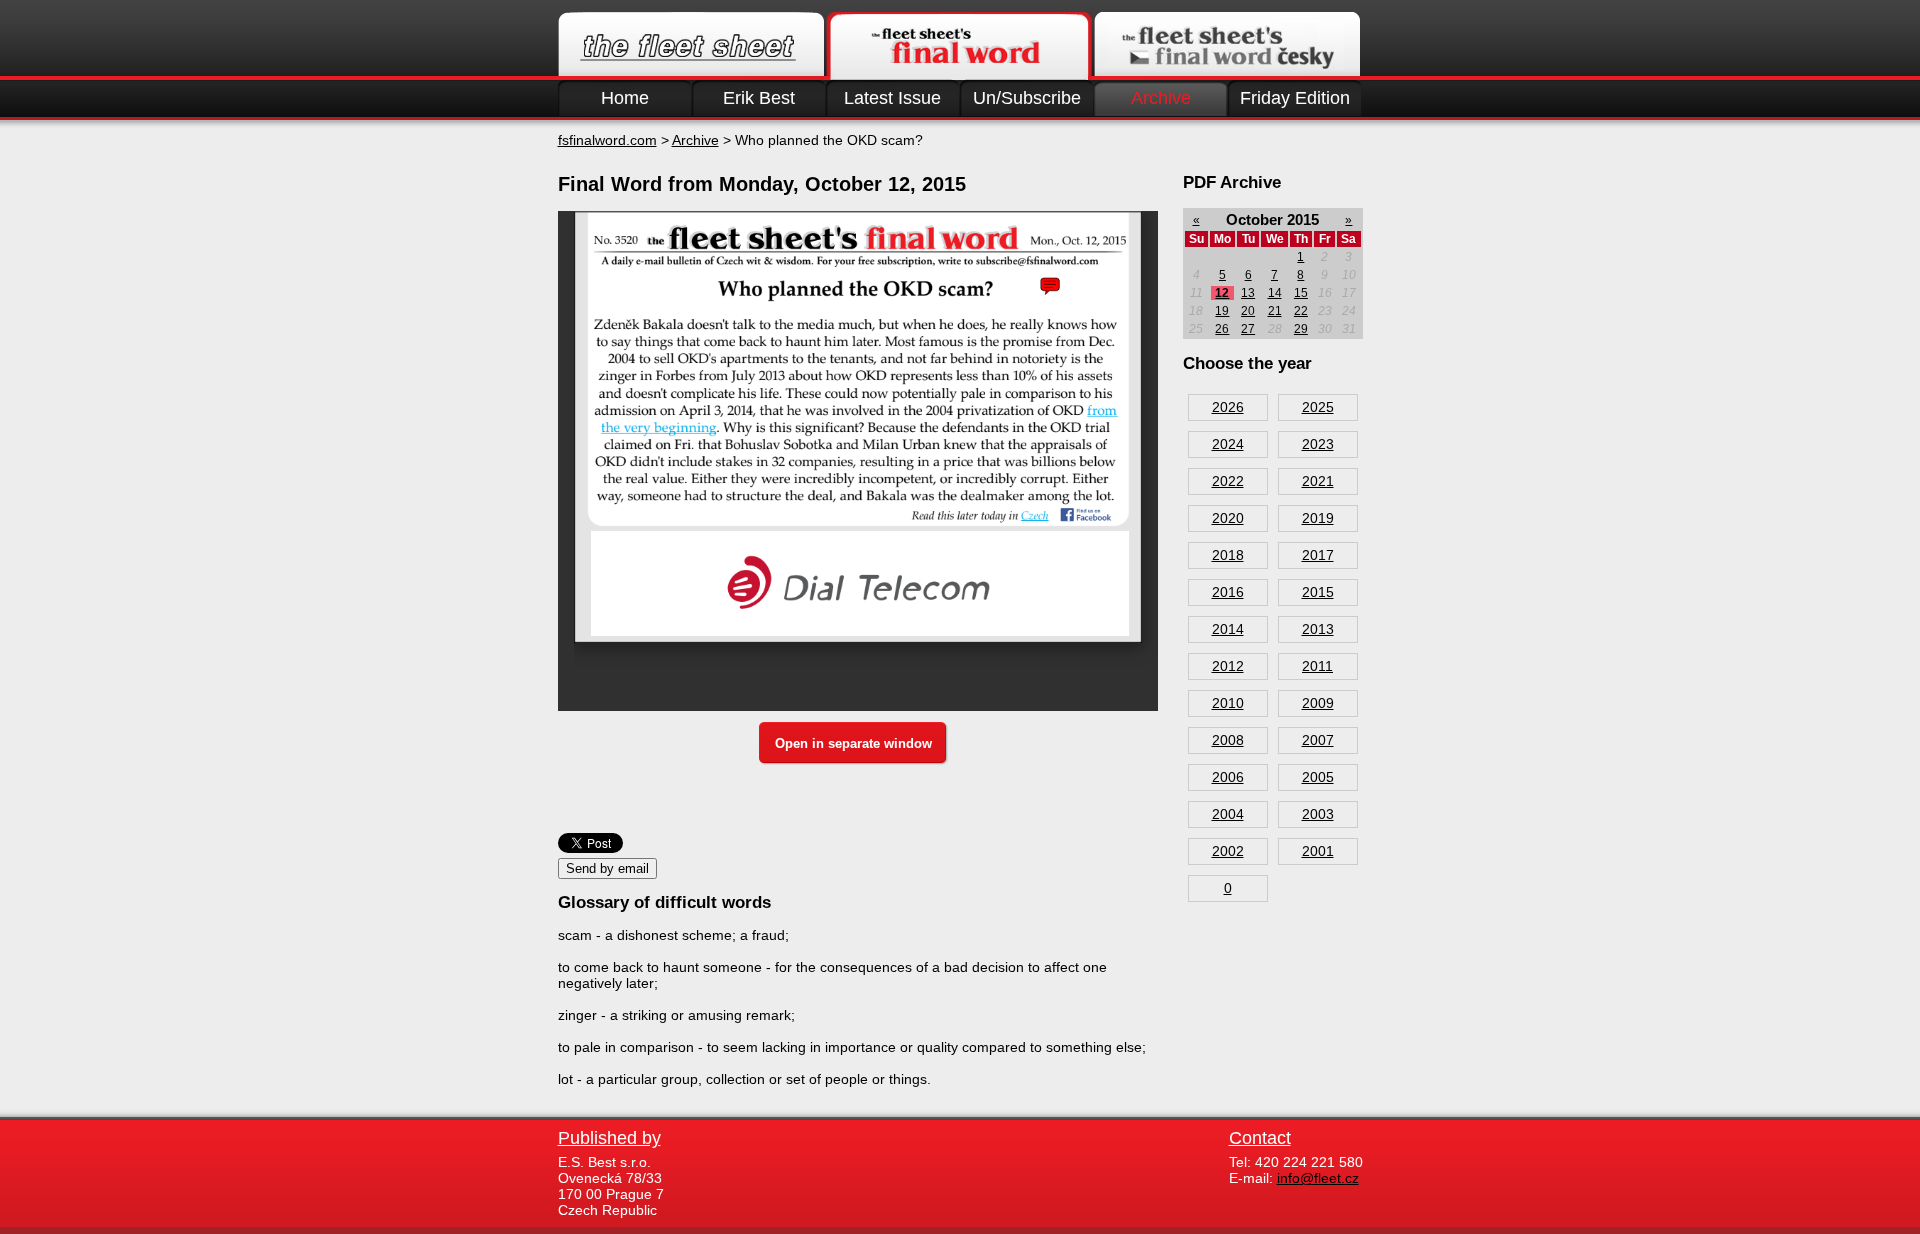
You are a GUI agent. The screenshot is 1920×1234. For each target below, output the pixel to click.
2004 (1228, 814)
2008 (1228, 740)
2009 (1318, 703)
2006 (1228, 777)
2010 (1228, 703)
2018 (1228, 555)
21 (1275, 311)
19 (1222, 311)
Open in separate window (853, 743)
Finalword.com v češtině (1227, 46)
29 (1301, 329)
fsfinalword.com (607, 140)
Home (625, 98)
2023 (1318, 444)
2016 (1228, 592)
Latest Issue (892, 98)
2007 (1318, 740)
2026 (1228, 407)
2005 (1318, 777)
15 (1301, 293)
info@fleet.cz (1318, 1178)
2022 (1228, 481)
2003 (1318, 814)
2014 (1228, 629)
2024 (1228, 444)
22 (1301, 311)
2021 (1318, 481)
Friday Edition (1295, 98)
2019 (1318, 518)
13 (1248, 293)
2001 (1318, 851)
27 (1248, 329)
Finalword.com (959, 46)
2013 (1318, 629)
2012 (1228, 666)
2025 (1318, 407)
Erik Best (759, 98)
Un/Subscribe (1027, 98)
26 (1222, 329)
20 (1248, 311)
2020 (1228, 518)
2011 (1317, 666)
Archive (1161, 98)
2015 (1318, 592)
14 (1275, 293)
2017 (1318, 555)
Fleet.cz (691, 46)
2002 (1228, 851)
